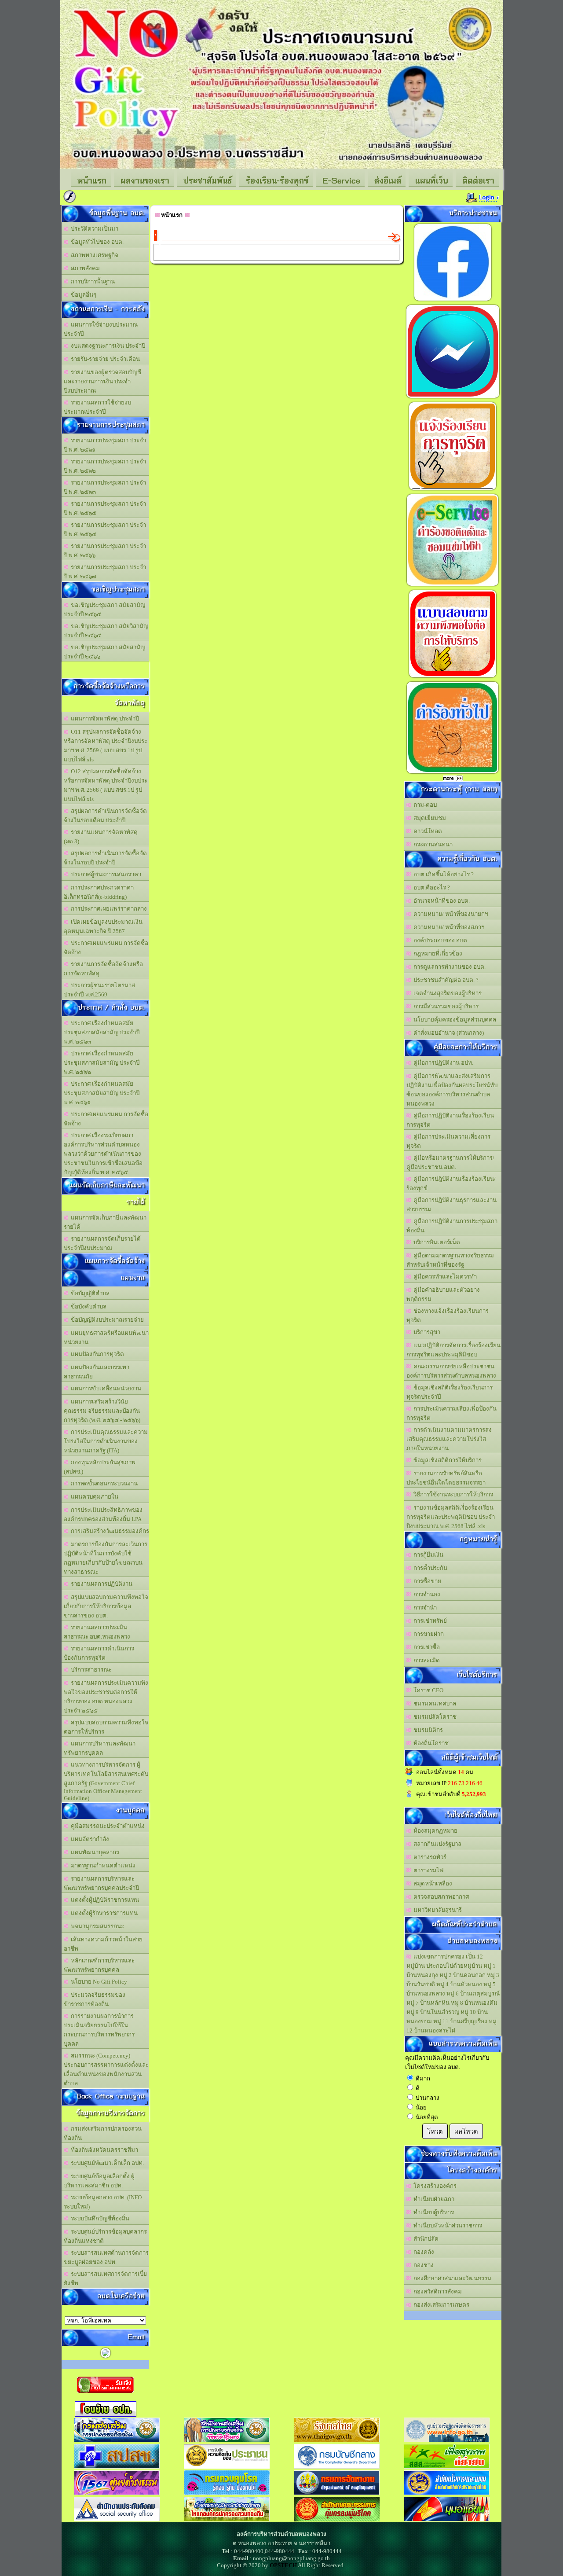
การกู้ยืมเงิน (427, 1555)
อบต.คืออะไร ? (430, 887)
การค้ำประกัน (429, 1568)
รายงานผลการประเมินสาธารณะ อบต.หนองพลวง (97, 1632)
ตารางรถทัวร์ (429, 1857)
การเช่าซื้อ (425, 1647)
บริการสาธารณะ (90, 1670)
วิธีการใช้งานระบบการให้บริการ (452, 1494)
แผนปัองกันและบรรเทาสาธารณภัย (97, 1372)
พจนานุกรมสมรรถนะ (96, 1926)
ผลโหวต (466, 2131)
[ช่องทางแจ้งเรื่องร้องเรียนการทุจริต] (453, 490)
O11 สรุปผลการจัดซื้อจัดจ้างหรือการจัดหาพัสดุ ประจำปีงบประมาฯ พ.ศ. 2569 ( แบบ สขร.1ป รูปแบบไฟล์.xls (106, 746)
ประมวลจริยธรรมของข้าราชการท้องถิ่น (95, 1999)
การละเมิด (425, 1660)
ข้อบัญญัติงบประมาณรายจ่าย (106, 1320)
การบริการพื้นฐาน (91, 281)
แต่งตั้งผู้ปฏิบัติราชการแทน (104, 1900)
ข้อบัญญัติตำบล (89, 1293)
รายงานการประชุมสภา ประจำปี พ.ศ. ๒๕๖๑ (105, 445)
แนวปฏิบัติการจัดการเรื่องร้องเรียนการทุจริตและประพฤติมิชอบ (453, 1350)
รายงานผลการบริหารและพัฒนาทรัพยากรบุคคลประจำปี (101, 1883)
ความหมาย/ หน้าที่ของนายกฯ (449, 914)
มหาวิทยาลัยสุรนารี (436, 1910)
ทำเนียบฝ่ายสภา (433, 2199)
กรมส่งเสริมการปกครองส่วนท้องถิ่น (103, 2133)
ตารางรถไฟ (427, 1870)
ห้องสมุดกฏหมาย (434, 1831)
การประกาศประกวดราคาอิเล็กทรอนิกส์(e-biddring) (99, 892)
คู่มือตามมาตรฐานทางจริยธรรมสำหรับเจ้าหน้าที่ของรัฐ (450, 1260)
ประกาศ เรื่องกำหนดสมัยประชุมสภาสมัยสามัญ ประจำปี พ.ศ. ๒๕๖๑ (102, 1093)
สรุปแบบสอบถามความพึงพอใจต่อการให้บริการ (106, 1727)
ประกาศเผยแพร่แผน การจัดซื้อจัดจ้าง (106, 948)
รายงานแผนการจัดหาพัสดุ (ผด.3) (101, 837)
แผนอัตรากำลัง (89, 1839)
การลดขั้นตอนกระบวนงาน (103, 1483)
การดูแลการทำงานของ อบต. (448, 967)
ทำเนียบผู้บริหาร (432, 2212)
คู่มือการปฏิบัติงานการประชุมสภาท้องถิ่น (452, 1226)
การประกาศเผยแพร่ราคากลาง (108, 909)
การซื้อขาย (426, 1581)
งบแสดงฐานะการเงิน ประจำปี (107, 346)
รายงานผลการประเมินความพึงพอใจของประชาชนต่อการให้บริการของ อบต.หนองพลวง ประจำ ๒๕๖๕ (106, 1697)
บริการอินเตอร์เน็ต (435, 1242)
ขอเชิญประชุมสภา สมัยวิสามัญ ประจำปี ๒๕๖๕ (106, 631)
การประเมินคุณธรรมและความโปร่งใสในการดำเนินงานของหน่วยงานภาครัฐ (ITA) (106, 1441)
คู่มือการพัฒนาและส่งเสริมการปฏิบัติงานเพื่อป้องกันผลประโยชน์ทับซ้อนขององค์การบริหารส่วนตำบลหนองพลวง (452, 1090)
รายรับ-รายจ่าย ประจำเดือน (104, 359)
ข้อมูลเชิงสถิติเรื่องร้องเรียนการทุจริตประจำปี (450, 1392)
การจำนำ (424, 1608)
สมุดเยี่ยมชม (428, 818)
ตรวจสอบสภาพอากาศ (440, 1897)
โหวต (435, 2131)
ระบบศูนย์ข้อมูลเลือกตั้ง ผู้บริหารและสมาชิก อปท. (99, 2181)
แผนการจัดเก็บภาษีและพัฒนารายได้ (105, 1222)
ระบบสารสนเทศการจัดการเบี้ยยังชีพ (105, 2278)
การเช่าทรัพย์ (429, 1621)
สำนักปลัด (425, 2239)
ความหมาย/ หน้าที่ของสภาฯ (448, 927)
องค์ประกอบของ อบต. (440, 940)
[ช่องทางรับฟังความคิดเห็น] (453, 398)
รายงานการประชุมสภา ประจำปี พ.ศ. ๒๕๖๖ (105, 551)
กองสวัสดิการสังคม (436, 2291)
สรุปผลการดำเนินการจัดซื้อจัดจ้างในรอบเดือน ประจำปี (105, 816)
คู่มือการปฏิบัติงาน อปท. (442, 1063)
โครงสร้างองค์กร (434, 2186)
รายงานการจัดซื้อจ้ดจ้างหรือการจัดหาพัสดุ (103, 969)
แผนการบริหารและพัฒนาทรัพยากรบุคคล (100, 1748)
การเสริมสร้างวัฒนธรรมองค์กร (109, 1531)
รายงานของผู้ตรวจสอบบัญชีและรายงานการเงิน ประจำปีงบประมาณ (102, 381)
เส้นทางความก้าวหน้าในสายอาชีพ (103, 1944)
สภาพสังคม (84, 268)
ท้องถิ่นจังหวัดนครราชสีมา (103, 2150)
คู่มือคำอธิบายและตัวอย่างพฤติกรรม (443, 1294)
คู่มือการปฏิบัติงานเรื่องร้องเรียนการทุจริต (450, 1120)
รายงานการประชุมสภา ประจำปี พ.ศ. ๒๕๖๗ (105, 572)
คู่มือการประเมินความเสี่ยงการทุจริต (448, 1141)
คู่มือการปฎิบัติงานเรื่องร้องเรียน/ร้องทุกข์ (451, 1183)
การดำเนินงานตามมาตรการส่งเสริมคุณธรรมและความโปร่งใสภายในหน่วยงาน (449, 1439)
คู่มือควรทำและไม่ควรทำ (444, 1277)
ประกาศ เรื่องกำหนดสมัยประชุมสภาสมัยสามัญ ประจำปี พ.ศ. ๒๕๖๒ (102, 1063)
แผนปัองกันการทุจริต (96, 1354)
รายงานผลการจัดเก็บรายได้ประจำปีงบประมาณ (102, 1243)
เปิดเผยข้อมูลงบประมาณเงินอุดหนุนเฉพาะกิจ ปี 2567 (103, 926)
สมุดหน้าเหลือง (431, 1883)
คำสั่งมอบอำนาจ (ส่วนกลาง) (447, 1033)
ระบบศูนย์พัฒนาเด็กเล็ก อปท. (106, 2163)
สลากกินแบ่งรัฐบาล (436, 1844)
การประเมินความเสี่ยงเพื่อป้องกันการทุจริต (451, 1413)
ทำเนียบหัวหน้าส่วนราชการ (446, 2225)
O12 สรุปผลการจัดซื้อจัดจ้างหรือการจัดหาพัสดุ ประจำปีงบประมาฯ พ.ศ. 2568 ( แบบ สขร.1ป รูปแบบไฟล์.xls (106, 785)
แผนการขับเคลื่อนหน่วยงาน (105, 1388)
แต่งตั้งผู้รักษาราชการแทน (103, 1913)
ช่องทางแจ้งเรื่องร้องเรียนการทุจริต (448, 1316)
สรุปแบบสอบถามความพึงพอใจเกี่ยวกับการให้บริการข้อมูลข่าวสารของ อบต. (106, 1606)
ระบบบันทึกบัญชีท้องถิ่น (99, 2218)
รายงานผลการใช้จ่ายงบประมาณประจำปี (97, 407)
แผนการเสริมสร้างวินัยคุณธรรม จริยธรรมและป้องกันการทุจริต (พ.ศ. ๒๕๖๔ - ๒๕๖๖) (102, 1411)
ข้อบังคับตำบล (87, 1306)
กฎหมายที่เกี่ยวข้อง (437, 954)
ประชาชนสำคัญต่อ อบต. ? (445, 980)
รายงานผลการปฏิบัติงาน (100, 1584)
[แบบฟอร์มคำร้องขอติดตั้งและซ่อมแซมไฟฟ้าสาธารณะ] (453, 586)
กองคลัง (422, 2252)
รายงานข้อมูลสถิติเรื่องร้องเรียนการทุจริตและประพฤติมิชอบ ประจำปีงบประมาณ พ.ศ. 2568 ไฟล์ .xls (451, 1517)
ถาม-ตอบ (424, 805)
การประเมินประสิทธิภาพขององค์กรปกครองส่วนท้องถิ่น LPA (103, 1514)
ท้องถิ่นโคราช (430, 1743)
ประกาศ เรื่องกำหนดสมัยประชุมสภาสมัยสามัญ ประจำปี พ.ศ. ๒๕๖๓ (102, 1032)
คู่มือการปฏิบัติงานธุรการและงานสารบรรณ (451, 1205)
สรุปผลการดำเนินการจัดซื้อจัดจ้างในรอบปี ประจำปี (105, 858)
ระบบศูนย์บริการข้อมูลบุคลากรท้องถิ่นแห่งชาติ (105, 2236)
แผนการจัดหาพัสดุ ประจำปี (104, 718)
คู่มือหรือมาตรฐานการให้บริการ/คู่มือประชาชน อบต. (450, 1162)
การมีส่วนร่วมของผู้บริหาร (445, 1006)
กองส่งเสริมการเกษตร (440, 2305)
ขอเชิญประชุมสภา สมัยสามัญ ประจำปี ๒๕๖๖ (104, 652)
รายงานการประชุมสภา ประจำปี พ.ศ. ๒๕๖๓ (105, 487)
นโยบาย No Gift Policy (98, 1982)
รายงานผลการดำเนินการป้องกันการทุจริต (99, 1653)
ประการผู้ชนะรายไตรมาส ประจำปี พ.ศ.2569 (99, 990)
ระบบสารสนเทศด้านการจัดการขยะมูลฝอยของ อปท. (106, 2257)
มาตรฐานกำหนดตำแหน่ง (102, 1865)
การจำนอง (426, 1594)
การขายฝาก (427, 1634)
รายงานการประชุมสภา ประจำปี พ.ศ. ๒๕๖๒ (105, 466)
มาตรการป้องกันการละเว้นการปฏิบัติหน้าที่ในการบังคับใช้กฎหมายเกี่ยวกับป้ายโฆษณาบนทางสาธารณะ (106, 1558)
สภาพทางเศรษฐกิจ (93, 255)
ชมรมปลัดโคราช (434, 1717)
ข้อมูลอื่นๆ (82, 295)
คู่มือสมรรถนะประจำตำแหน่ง (106, 1826)
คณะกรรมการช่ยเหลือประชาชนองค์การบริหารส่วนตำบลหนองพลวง (451, 1371)
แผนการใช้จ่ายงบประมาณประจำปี (101, 329)
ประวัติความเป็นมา (93, 229)
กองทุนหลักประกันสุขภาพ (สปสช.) (100, 1467)
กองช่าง (422, 2265)
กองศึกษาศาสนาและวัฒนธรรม (451, 2278)
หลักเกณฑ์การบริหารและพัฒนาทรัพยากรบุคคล (99, 1965)
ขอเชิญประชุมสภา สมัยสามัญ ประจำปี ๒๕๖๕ (104, 610)
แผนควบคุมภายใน (93, 1497)
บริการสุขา (426, 1332)
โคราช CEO (427, 1690)
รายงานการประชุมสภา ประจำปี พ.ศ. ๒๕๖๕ (105, 508)
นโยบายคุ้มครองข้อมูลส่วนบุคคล (453, 1020)
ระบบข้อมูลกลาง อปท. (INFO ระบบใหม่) (103, 2202)
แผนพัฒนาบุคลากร (94, 1852)
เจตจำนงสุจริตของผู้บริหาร (446, 993)
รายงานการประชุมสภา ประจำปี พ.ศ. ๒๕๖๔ (105, 529)
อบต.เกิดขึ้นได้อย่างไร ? (442, 874)
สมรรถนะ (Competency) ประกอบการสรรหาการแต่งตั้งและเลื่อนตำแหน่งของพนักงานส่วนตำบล (106, 2069)
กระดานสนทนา (432, 844)
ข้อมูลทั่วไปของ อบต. (96, 242)
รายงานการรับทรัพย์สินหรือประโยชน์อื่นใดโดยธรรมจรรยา (446, 1478)
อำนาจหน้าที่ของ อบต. (440, 901)
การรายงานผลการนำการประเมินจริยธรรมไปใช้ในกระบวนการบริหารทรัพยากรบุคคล (99, 2030)
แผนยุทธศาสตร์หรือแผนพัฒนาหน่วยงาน (106, 1338)
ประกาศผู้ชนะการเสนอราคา (105, 874)
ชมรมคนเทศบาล (433, 1703)
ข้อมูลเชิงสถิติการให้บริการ (446, 1460)
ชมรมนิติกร (427, 1730)
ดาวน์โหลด (426, 831)
